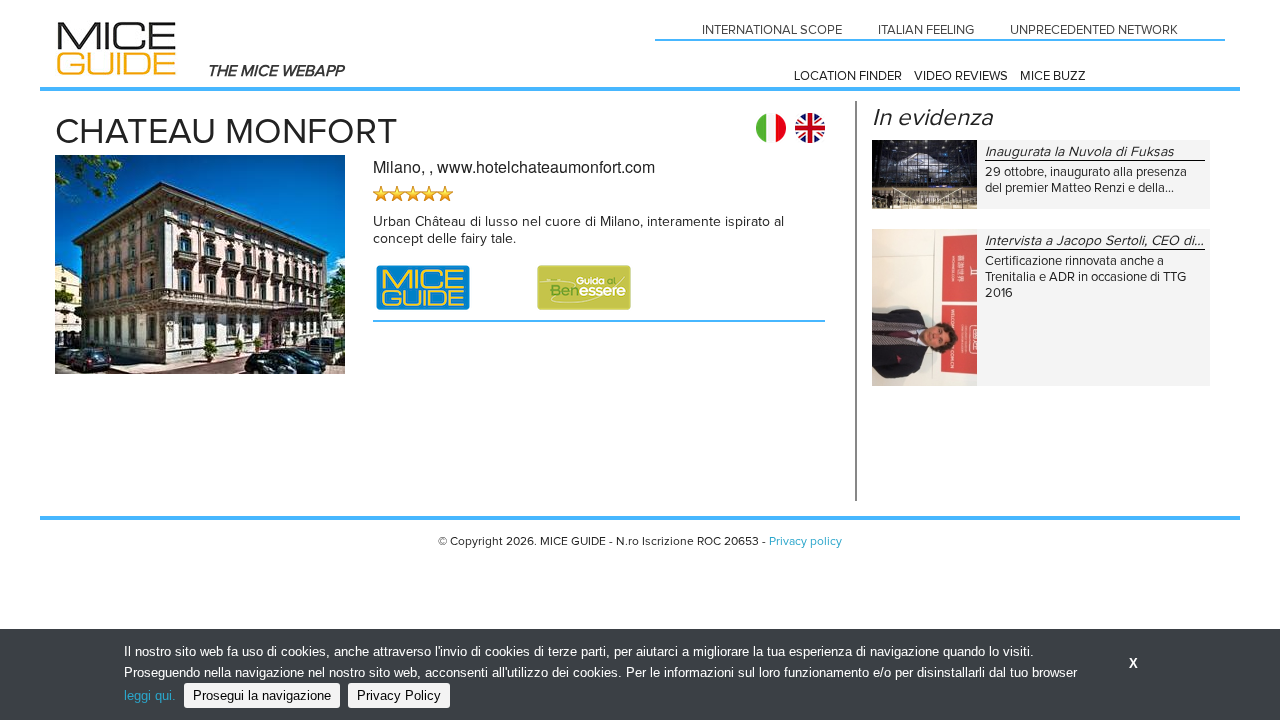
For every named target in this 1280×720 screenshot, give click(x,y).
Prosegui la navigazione (262, 695)
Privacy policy (805, 542)
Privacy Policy (399, 695)
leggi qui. (150, 695)
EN (810, 128)
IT (771, 128)
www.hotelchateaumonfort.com (546, 166)
